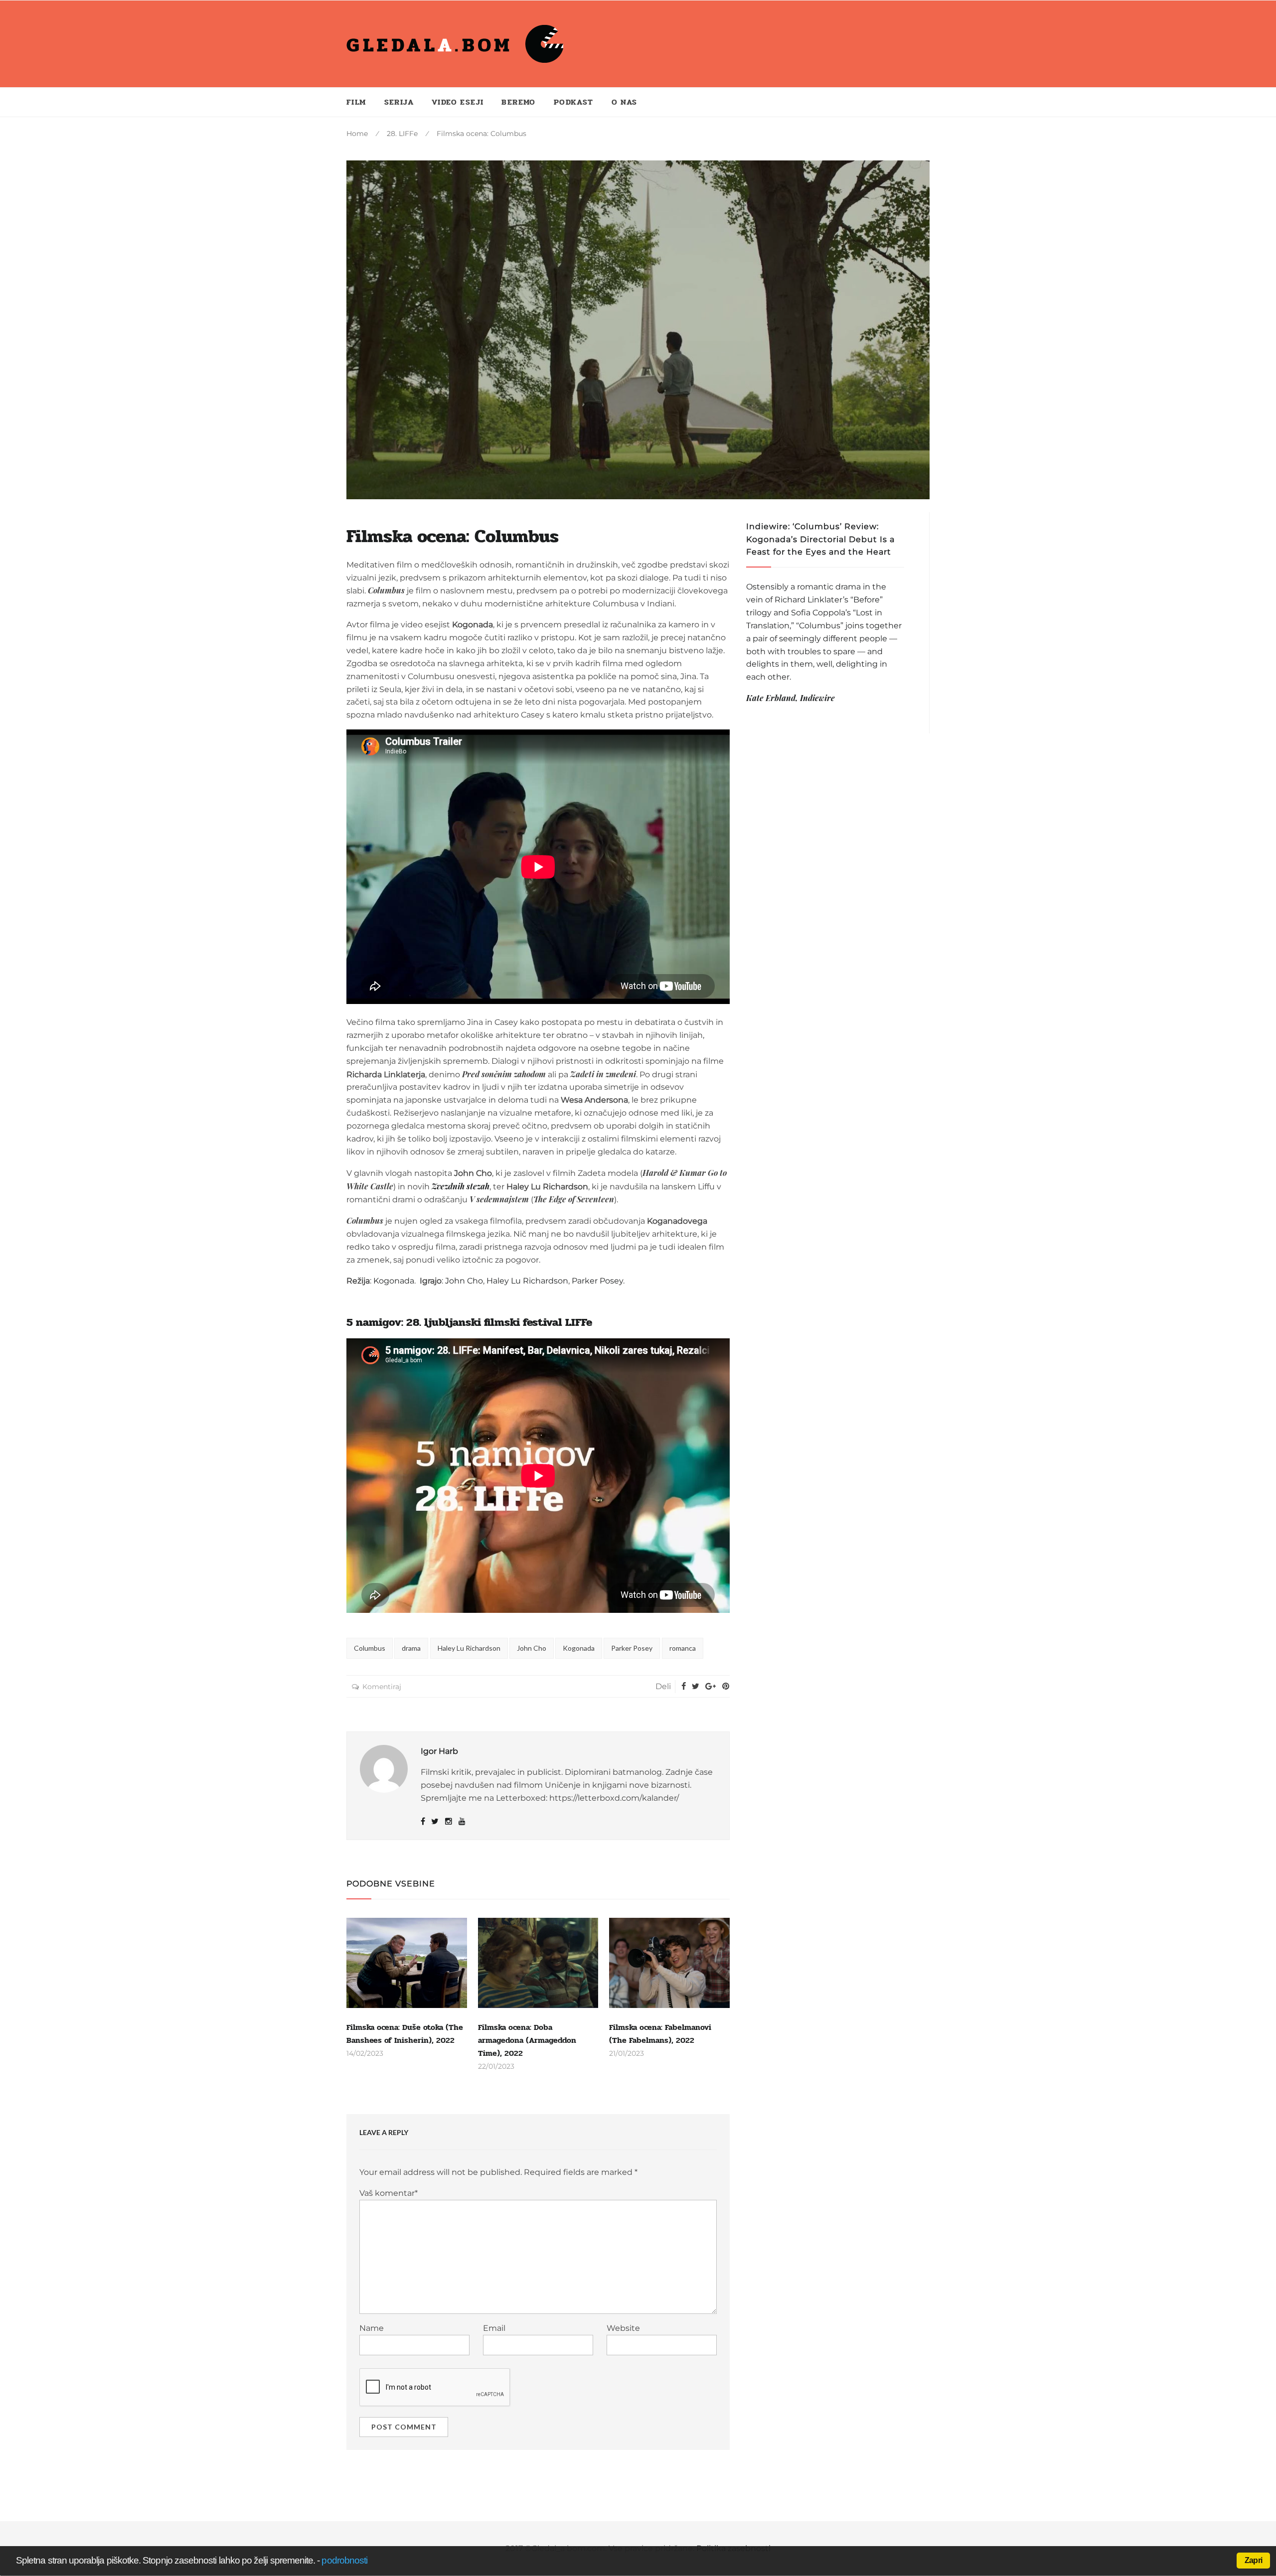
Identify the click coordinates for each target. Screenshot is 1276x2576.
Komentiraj (382, 1687)
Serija (399, 102)
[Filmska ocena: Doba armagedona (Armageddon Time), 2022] (538, 1963)
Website (623, 2328)
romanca (683, 1648)
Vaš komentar (389, 2193)
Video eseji (458, 102)
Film (356, 102)
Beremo (518, 102)
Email (494, 2328)
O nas (625, 102)
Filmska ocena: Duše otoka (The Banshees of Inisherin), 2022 (405, 2034)
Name (372, 2328)
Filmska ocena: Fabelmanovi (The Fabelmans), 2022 (660, 2034)
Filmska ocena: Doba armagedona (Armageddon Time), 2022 (527, 2040)
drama (411, 1648)
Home (357, 134)
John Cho (532, 1648)
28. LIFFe (402, 134)
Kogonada (579, 1648)
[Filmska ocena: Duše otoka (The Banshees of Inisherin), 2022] (407, 1963)
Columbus (370, 1648)
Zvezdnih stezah (461, 1186)
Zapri (1253, 2560)
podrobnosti (344, 2560)
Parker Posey (632, 1648)
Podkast (574, 102)
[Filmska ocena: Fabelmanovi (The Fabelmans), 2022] (669, 1963)
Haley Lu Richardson (469, 1648)
